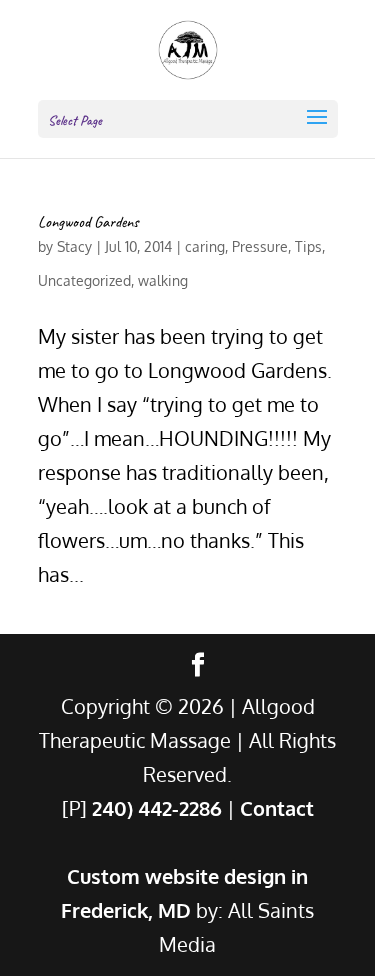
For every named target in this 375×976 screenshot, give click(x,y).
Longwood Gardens (88, 222)
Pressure (260, 246)
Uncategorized (84, 280)
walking (163, 280)
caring (205, 246)
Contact (277, 808)
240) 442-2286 (157, 808)
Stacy (74, 246)
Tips (308, 246)
